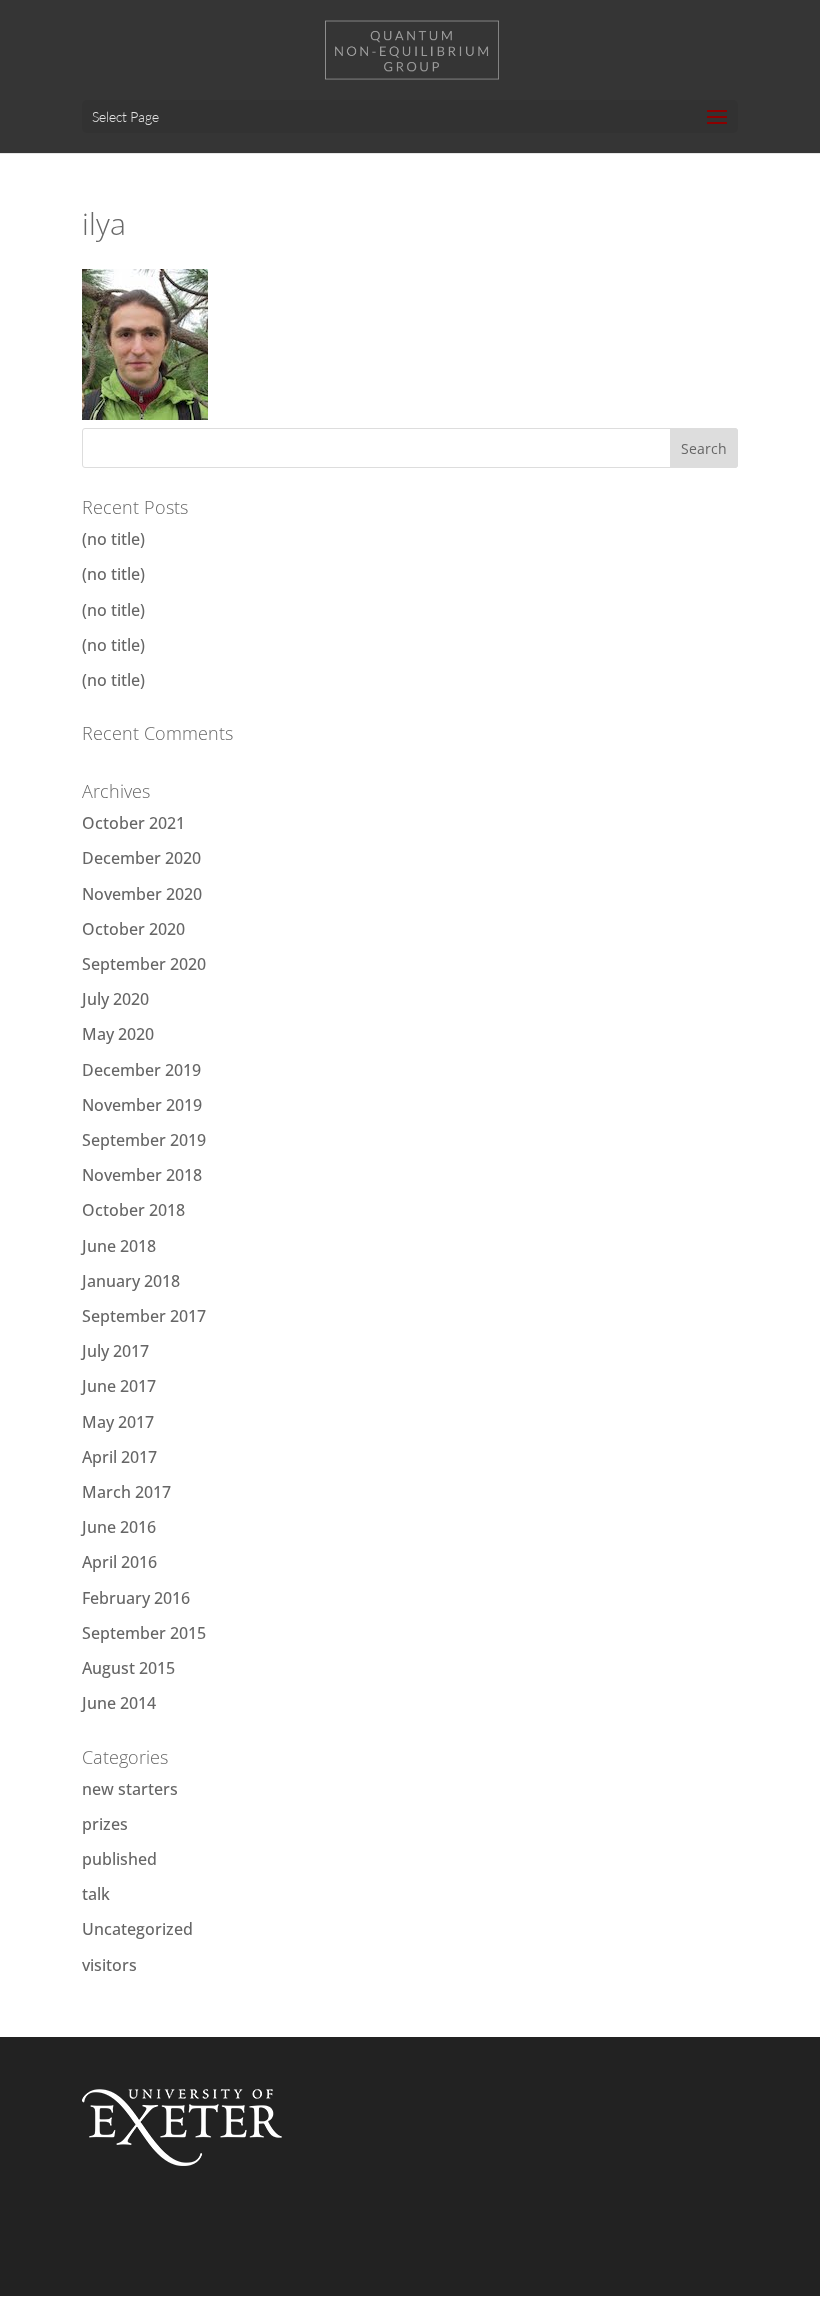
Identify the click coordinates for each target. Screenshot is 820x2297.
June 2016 (119, 1527)
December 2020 (141, 858)
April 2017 (119, 1457)
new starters (130, 1789)
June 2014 (119, 1703)
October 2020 (133, 929)
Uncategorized (137, 1929)
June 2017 (119, 1386)
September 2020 (144, 964)
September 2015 (144, 1633)
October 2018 (133, 1210)
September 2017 (144, 1316)
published (119, 1859)
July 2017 (115, 1351)
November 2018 (142, 1175)
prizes (105, 1824)
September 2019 (144, 1140)
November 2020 (142, 894)
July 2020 (115, 999)
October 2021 (133, 823)
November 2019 (142, 1105)
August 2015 (128, 1668)
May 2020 (118, 1034)
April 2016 (119, 1562)
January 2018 (131, 1281)
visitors (109, 1965)
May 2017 (118, 1422)
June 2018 (119, 1246)
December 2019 (141, 1070)
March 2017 (126, 1492)
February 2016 (136, 1598)
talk (96, 1894)
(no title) (113, 539)
